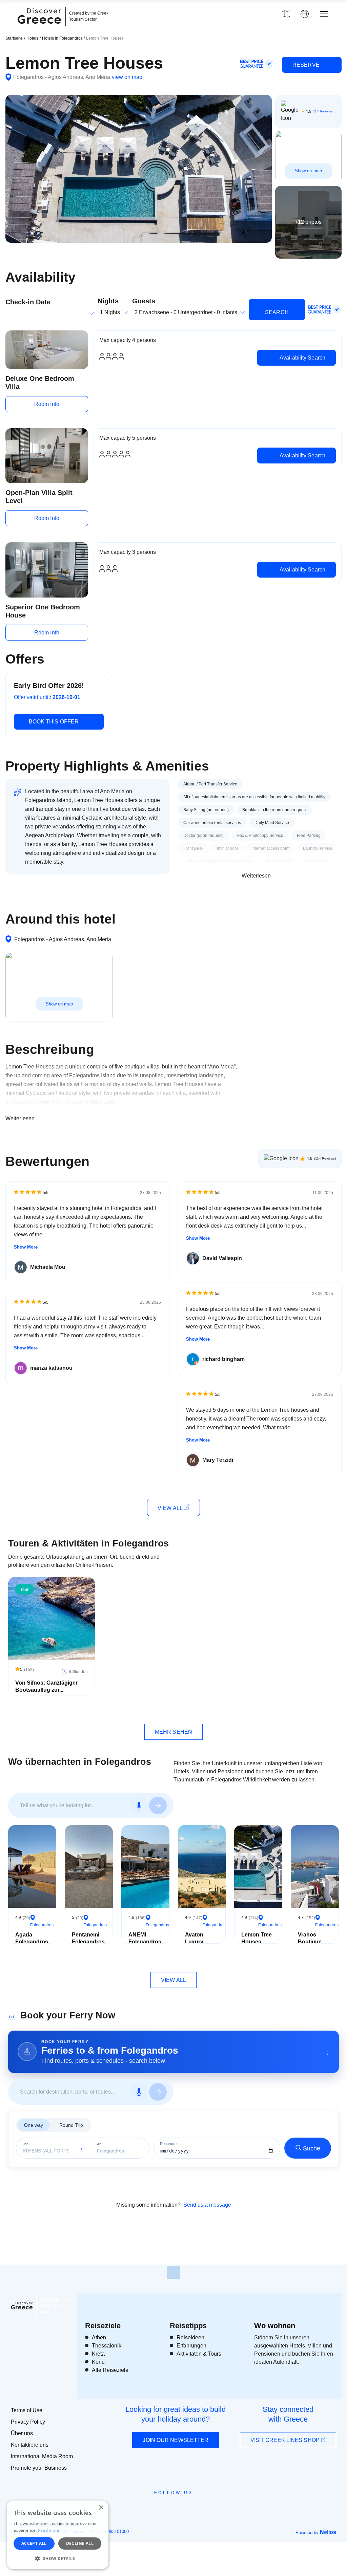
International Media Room (42, 2456)
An (99, 2144)
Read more (49, 2530)
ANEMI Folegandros (145, 1938)
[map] (286, 14)
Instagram (155, 2508)
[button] (58, 2558)
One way (34, 2125)
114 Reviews (323, 111)
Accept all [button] (34, 2543)
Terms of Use (27, 2410)
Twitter (168, 2505)
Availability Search (302, 358)
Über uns (22, 2433)
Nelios (328, 2532)
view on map (127, 77)
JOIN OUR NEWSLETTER (176, 2440)
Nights (108, 301)
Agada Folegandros (32, 1938)
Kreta (98, 2354)
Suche (312, 2148)
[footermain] (173, 2272)
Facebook (143, 2508)
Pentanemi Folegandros (88, 1938)
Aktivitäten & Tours (199, 2354)
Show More (26, 1247)
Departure (168, 2144)
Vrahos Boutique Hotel (310, 1942)
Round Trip (71, 2125)
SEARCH (277, 312)
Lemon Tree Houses (257, 1938)
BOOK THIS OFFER (54, 722)
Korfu (98, 2362)
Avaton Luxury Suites (194, 1942)
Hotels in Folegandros (63, 38)
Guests (144, 301)
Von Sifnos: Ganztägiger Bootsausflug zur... (46, 1686)
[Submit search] (158, 1805)
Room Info (47, 404)
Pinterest (193, 2508)
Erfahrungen (191, 2346)
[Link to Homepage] (40, 28)
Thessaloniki (107, 2346)
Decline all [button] (80, 2543)
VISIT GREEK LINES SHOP (286, 2440)
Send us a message (207, 2205)
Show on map (308, 171)
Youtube (181, 2508)
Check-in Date (28, 302)
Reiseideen (190, 2337)
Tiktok (204, 2505)
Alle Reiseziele (110, 2370)
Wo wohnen (275, 2326)
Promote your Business (39, 2468)
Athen (99, 2337)
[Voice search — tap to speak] (139, 1805)
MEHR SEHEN (173, 1732)
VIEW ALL (171, 1508)
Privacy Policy (28, 2422)
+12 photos (308, 222)
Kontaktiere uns (30, 2445)
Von (25, 2144)
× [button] (101, 2508)
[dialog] (58, 2535)
